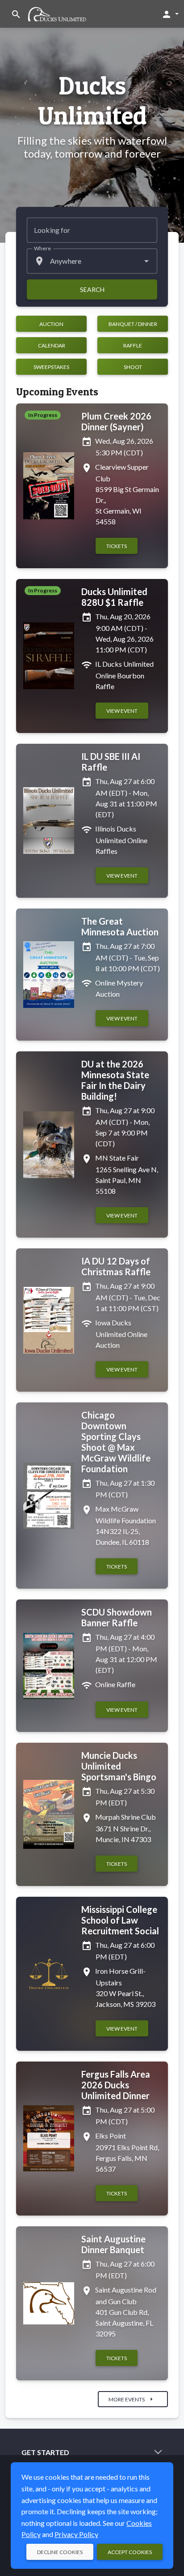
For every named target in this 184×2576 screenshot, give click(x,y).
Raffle (133, 345)
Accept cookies (130, 2552)
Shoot (133, 367)
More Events (132, 2399)
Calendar (52, 345)
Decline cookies (60, 2552)
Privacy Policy (76, 2534)
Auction (51, 324)
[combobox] (92, 261)
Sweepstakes (51, 367)
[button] (170, 14)
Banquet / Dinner (133, 324)
